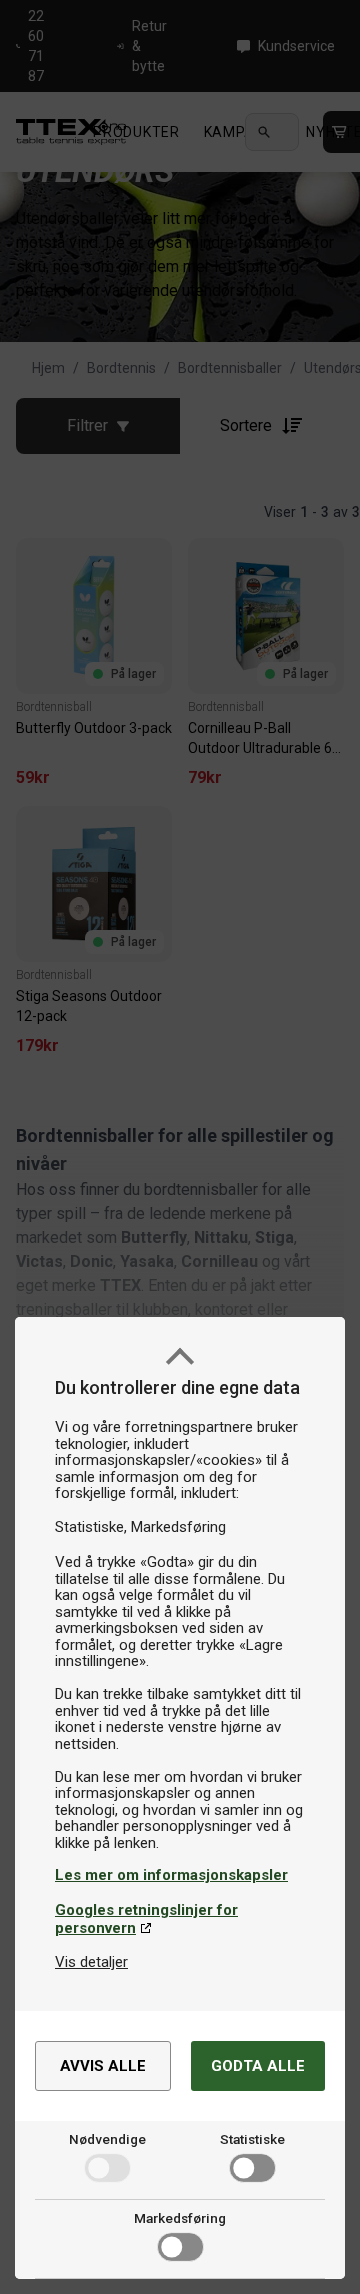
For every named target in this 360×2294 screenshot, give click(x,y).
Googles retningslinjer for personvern (146, 1919)
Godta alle (258, 2066)
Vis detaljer (91, 1962)
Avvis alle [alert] (103, 2066)
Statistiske (252, 2139)
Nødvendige (107, 2139)
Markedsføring (180, 2218)
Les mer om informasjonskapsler (171, 1875)
